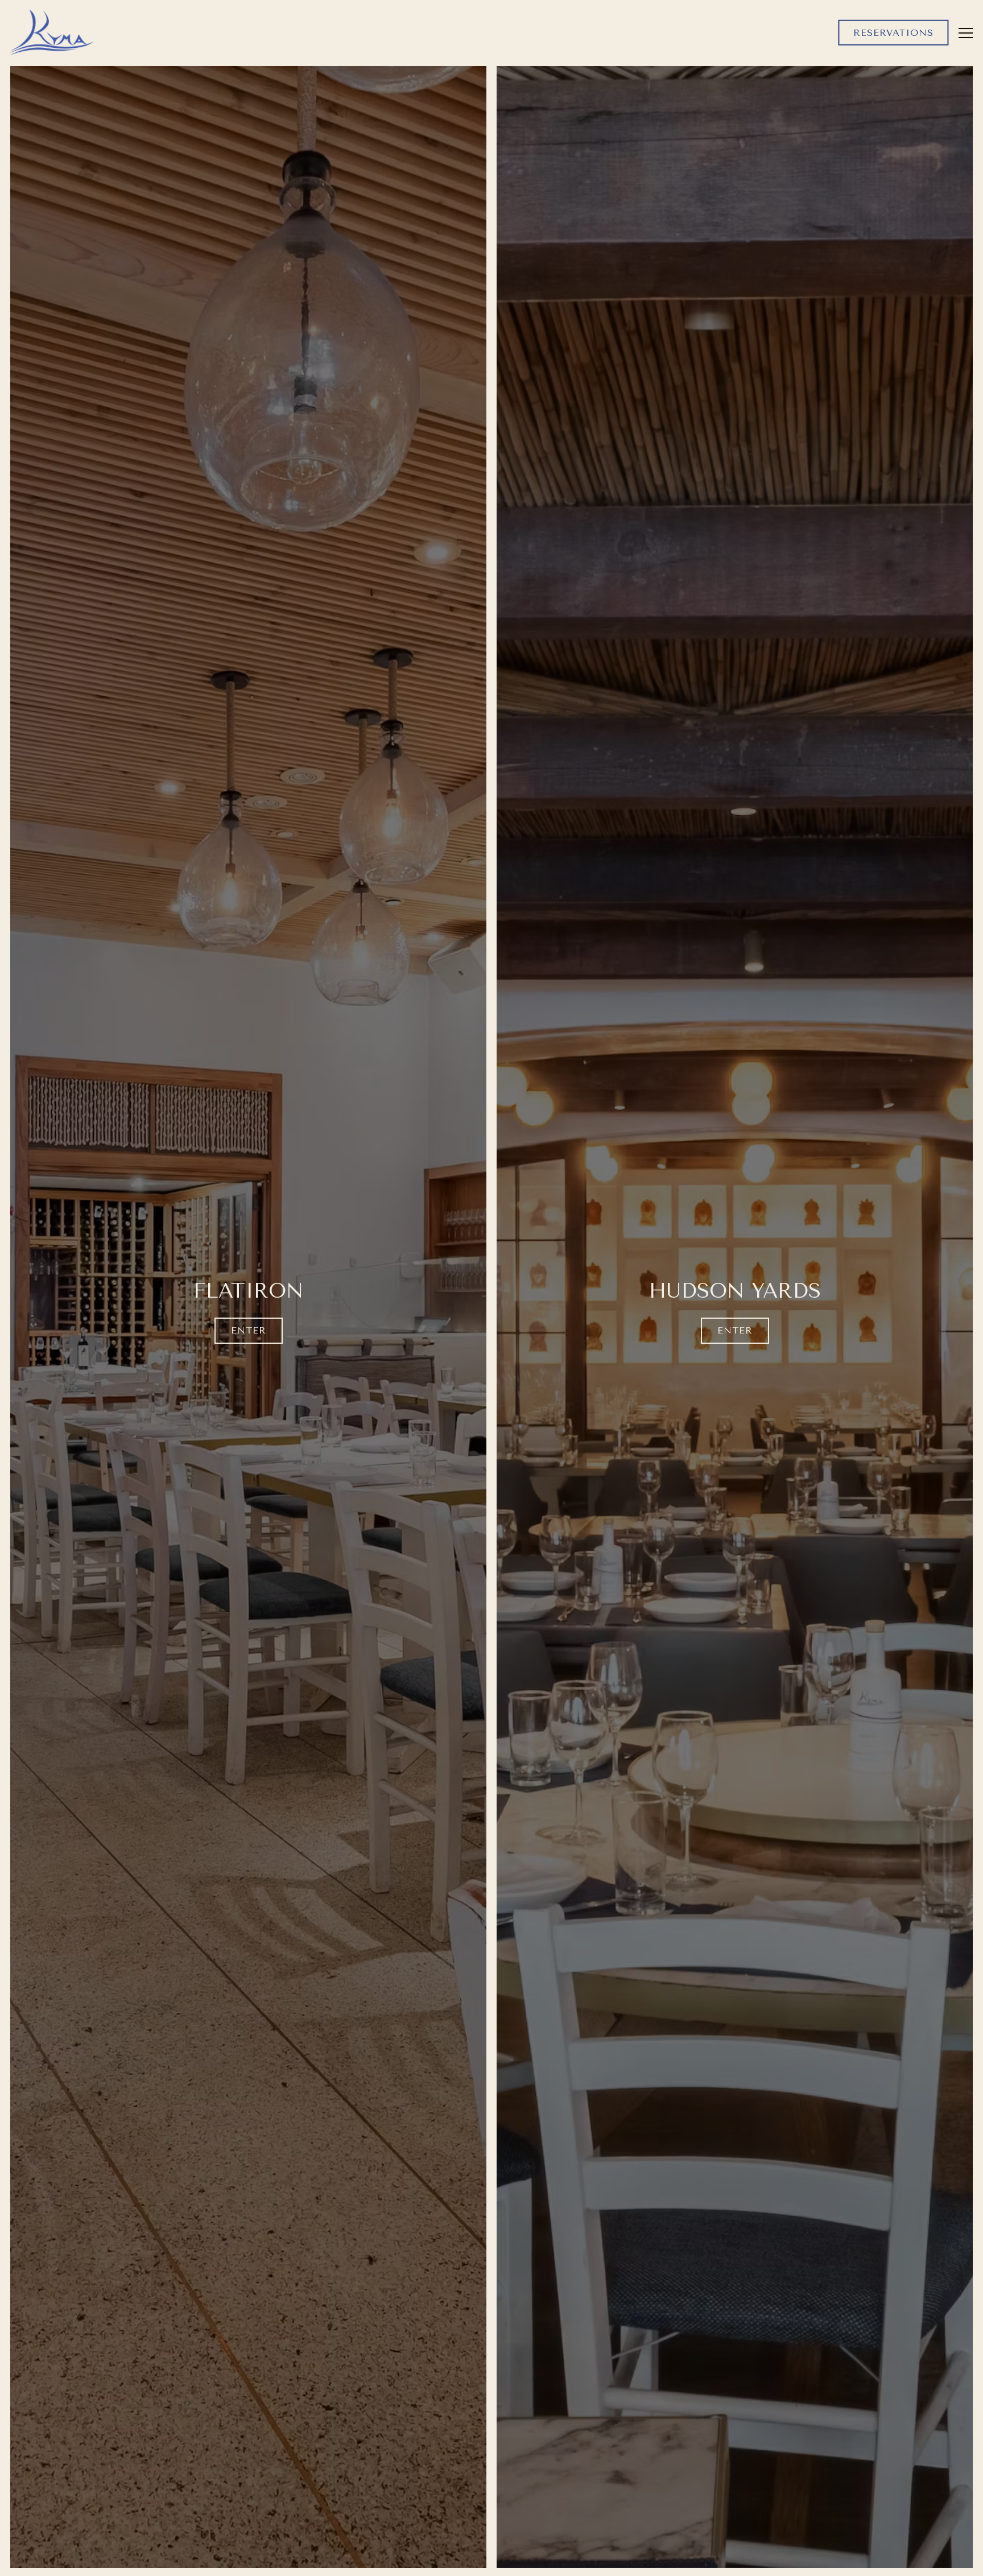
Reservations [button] (893, 32)
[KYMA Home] (52, 32)
